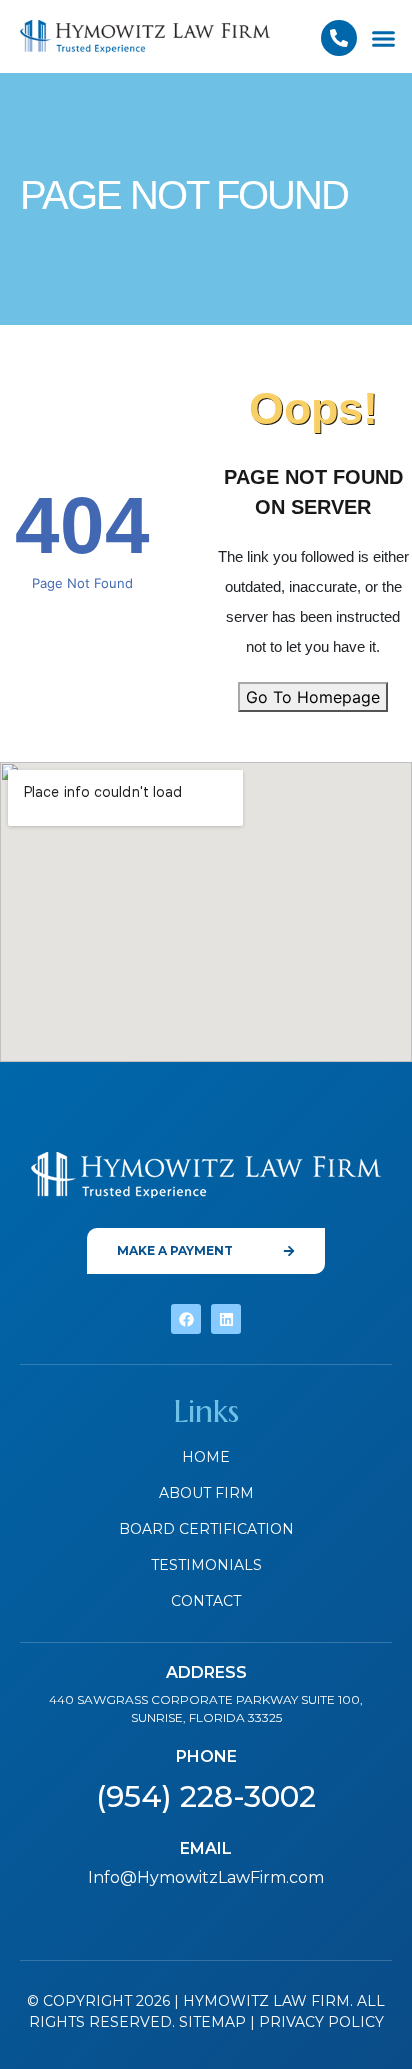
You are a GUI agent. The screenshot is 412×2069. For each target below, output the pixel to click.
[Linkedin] (226, 1319)
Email (206, 1848)
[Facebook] (186, 1319)
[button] (384, 39)
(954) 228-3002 (206, 1796)
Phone (206, 1756)
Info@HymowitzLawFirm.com (206, 1877)
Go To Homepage (313, 697)
